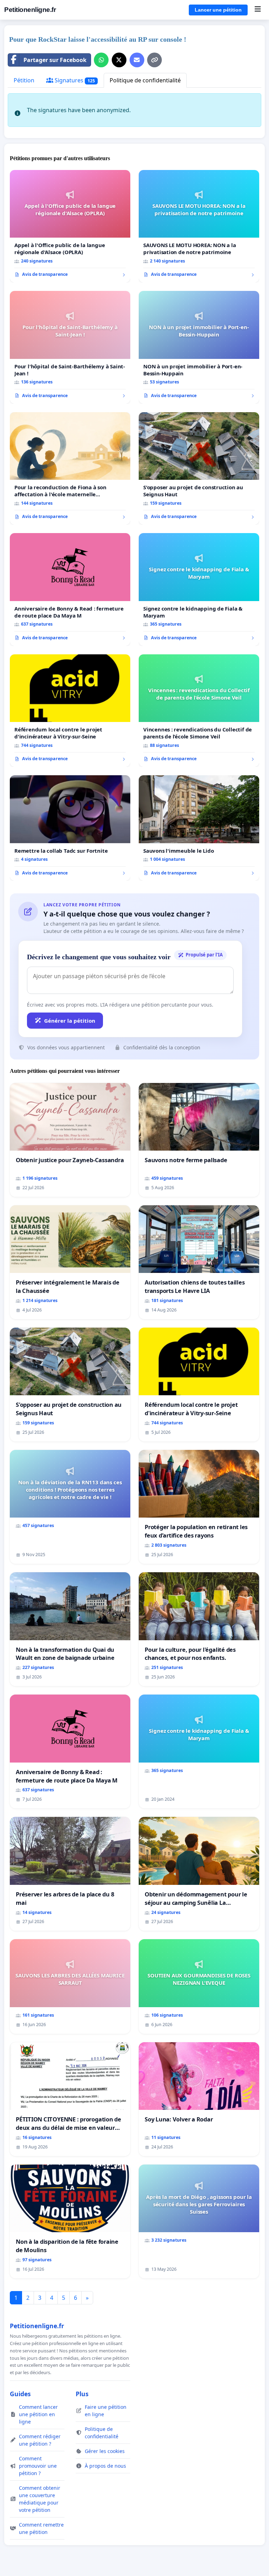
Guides (20, 2394)
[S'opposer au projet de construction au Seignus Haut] (199, 469)
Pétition (24, 80)
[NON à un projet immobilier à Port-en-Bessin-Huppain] (199, 347)
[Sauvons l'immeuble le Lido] (199, 828)
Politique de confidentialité (145, 80)
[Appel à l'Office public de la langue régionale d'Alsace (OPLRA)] (70, 226)
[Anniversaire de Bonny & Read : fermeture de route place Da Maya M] (70, 590)
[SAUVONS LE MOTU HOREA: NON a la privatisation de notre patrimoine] (199, 226)
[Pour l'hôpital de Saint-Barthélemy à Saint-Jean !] (70, 347)
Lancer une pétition (218, 10)
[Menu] (258, 10)
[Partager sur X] (119, 60)
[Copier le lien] (154, 60)
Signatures (74, 80)
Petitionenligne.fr (30, 10)
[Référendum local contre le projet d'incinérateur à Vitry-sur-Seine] (70, 711)
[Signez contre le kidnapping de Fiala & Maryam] (199, 590)
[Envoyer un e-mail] (137, 60)
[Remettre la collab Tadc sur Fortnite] (70, 828)
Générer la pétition (70, 1021)
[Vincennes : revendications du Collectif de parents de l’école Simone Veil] (199, 711)
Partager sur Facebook (55, 60)
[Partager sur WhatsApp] (101, 60)
